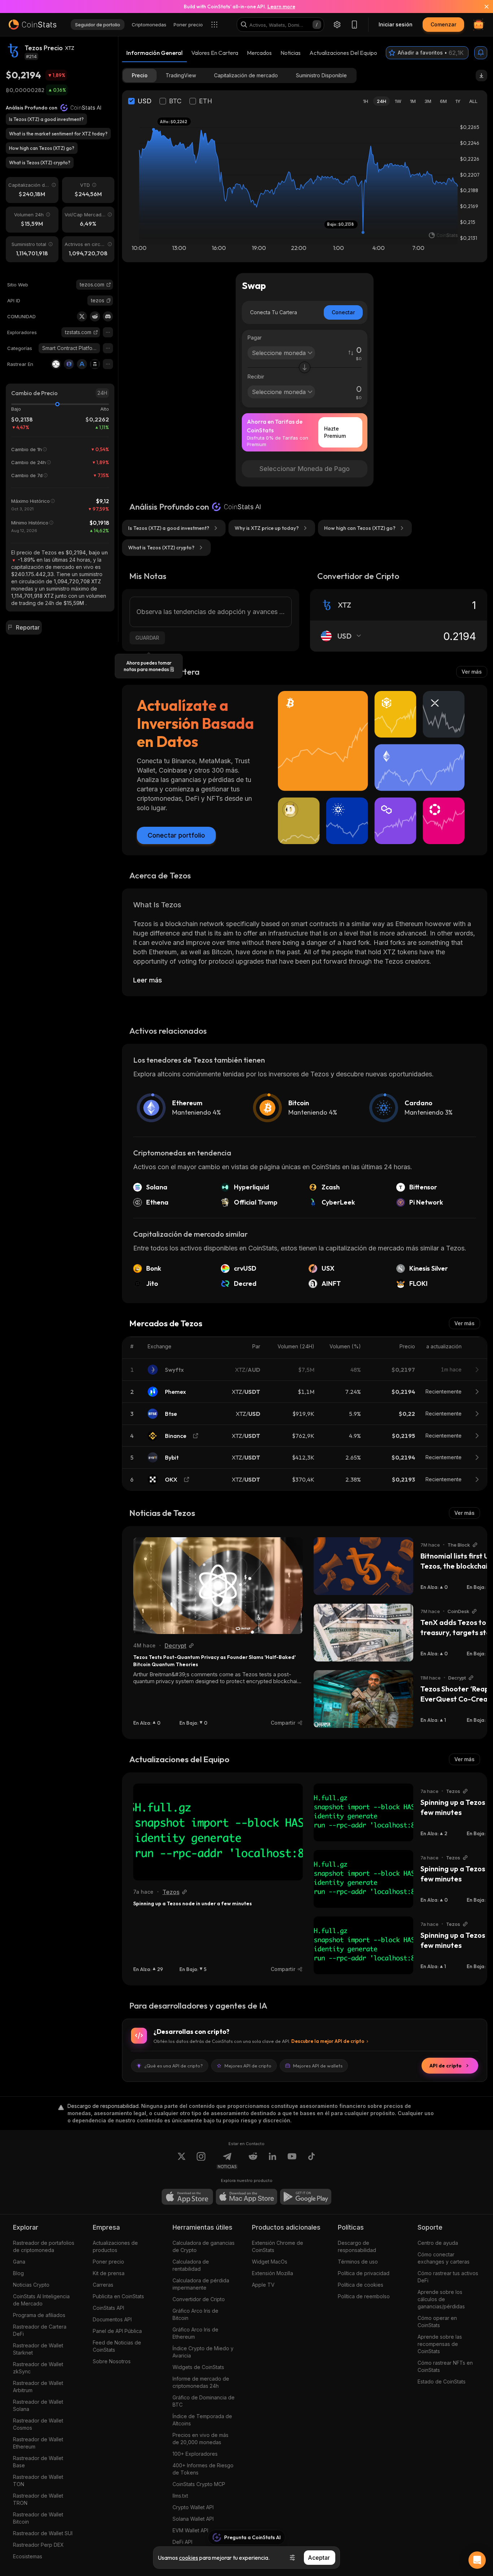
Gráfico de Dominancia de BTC (204, 2401)
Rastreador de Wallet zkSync (38, 2368)
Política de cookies (361, 2285)
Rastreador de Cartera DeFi (40, 2330)
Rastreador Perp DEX (38, 2545)
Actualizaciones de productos (115, 2246)
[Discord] (108, 316)
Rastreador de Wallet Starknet (38, 2349)
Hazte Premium (335, 432)
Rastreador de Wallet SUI (43, 2533)
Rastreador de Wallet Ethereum (38, 2443)
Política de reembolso (364, 2296)
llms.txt (180, 2496)
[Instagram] (201, 2161)
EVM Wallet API (190, 2530)
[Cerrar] (482, 7)
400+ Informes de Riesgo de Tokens (203, 2469)
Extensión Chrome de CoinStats (278, 2246)
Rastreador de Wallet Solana (38, 2405)
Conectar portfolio (176, 835)
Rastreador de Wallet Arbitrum (38, 2387)
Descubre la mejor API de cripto (328, 2041)
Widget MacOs (270, 2262)
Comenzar (443, 24)
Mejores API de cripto (248, 2066)
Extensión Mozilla (272, 2273)
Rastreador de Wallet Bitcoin (38, 2518)
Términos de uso (358, 2262)
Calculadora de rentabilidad (191, 2265)
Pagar (255, 338)
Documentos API (112, 2319)
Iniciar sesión (396, 24)
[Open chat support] (477, 2560)
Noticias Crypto (31, 2285)
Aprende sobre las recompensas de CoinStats (440, 2344)
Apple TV (263, 2285)
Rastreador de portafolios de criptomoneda (44, 2246)
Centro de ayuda (438, 2243)
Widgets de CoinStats (198, 2367)
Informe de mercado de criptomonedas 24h (201, 2382)
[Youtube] (292, 2161)
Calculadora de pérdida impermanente (201, 2284)
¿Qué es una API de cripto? (174, 2066)
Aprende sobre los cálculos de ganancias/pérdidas (441, 2299)
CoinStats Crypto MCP (199, 2484)
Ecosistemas (28, 2556)
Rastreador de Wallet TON (38, 2480)
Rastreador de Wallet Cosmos (38, 2424)
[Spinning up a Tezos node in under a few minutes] (218, 1832)
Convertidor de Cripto (199, 2299)
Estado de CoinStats (442, 2381)
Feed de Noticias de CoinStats (117, 2346)
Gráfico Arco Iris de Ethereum (195, 2333)
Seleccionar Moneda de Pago (305, 469)
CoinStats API (108, 2308)
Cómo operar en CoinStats (437, 2322)
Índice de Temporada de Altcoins (202, 2420)
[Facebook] (311, 2161)
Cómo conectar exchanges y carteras (444, 2258)
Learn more (281, 7)
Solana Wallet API (193, 2519)
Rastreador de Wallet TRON (38, 2499)
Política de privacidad (364, 2273)
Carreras (103, 2285)
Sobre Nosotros (112, 2361)
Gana (19, 2262)
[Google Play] (306, 2197)
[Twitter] (82, 316)
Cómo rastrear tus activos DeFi (448, 2277)
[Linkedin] (272, 2161)
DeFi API (182, 2542)
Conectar (343, 312)
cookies (189, 2558)
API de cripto (446, 2066)
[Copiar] (109, 301)
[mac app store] (247, 2197)
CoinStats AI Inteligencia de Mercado (41, 2300)
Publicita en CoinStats (118, 2296)
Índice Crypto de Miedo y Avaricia (203, 2352)
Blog (18, 2273)
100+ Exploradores (195, 2454)
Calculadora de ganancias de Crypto (204, 2246)
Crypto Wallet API (193, 2507)
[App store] (187, 2197)
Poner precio (108, 2262)
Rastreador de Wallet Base (38, 2462)
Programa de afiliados (39, 2315)
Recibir (256, 377)
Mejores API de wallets (318, 2066)
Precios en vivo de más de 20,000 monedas (200, 2439)
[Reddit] (95, 316)
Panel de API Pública (117, 2331)
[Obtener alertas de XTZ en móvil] (481, 53)
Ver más (472, 672)
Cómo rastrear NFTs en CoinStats (445, 2366)
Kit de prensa (109, 2273)
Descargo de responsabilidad (357, 2246)
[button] (109, 301)
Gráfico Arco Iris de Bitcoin (195, 2314)
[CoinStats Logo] (32, 25)
